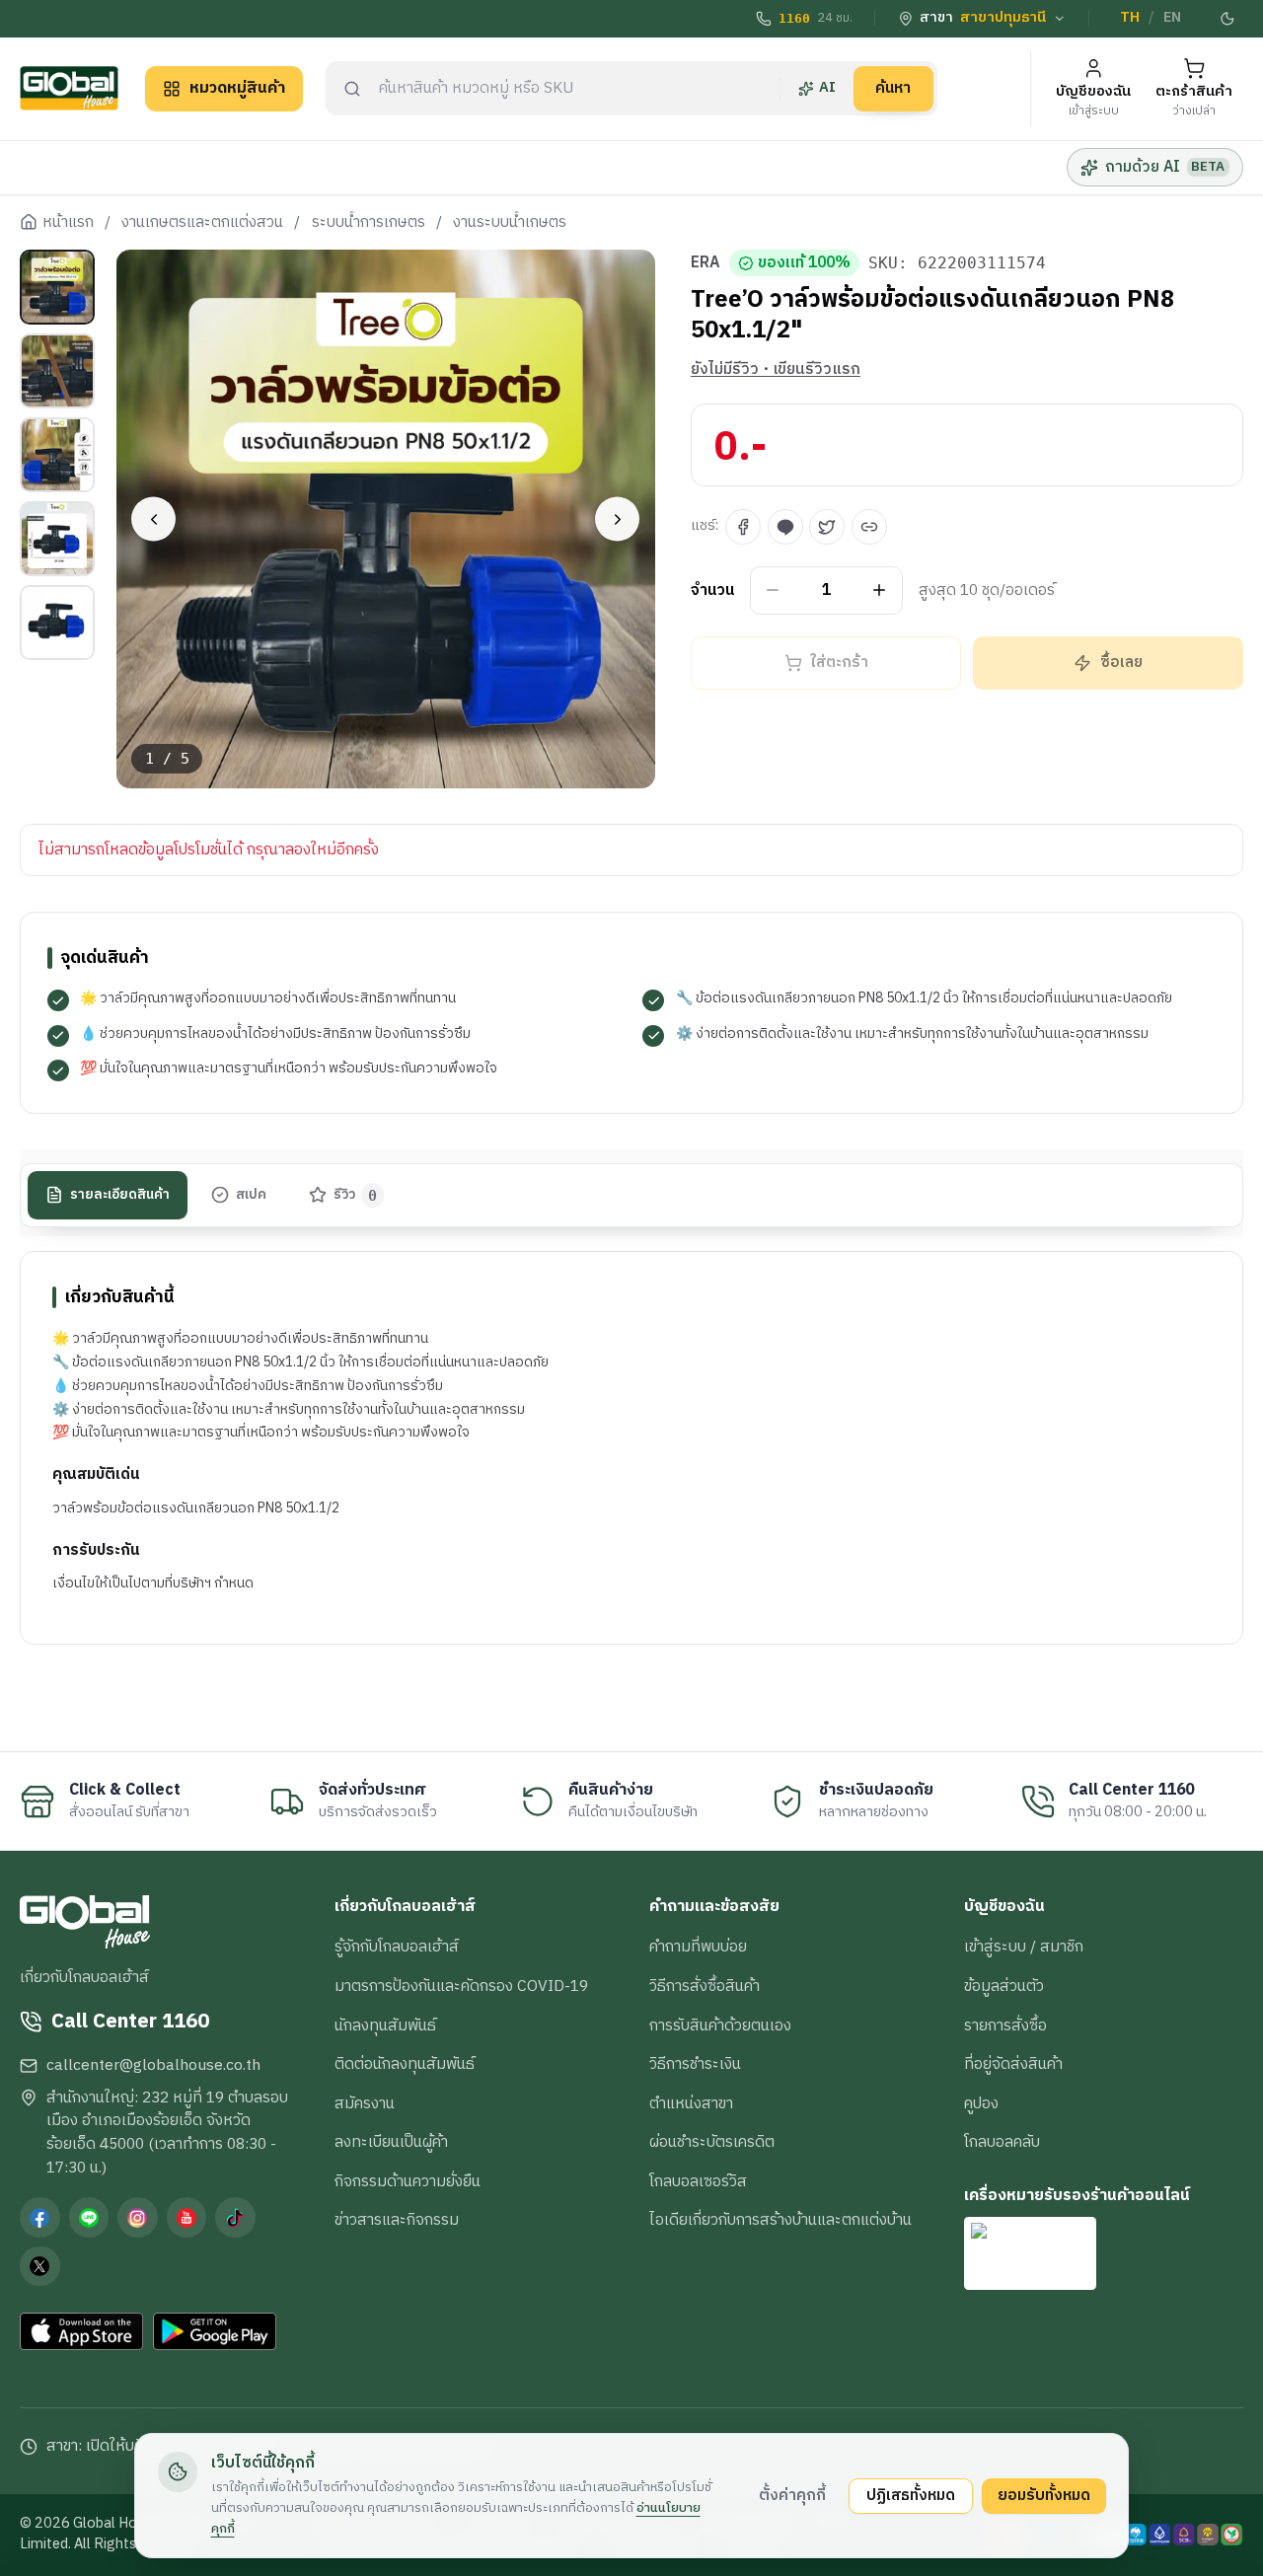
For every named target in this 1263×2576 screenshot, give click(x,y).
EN (1172, 18)
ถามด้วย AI (1165, 167)
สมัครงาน (365, 2103)
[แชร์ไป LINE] (785, 527)
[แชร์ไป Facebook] (743, 527)
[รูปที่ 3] (57, 455)
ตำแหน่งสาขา (691, 2103)
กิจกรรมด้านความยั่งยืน (408, 2181)
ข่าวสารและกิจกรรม (397, 2220)
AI (827, 88)
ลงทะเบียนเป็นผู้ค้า (391, 2142)
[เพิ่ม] (880, 590)
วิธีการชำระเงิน (695, 2064)
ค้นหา (893, 88)
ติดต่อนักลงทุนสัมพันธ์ (405, 2064)
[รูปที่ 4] (57, 539)
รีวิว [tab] (356, 1194)
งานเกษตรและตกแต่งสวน (202, 223)
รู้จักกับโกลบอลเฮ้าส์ (397, 1947)
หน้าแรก (68, 223)
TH (1130, 18)
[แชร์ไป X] (827, 527)
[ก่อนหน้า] (153, 519)
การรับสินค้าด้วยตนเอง (720, 2025)
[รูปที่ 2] (57, 371)
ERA (706, 263)
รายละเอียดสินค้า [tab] (120, 1194)
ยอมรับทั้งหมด (1044, 2495)
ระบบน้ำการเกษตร (369, 223)
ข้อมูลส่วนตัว (1004, 1986)
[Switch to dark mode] (1228, 19)
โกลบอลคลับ (1002, 2142)
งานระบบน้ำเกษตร (510, 223)
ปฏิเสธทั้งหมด (911, 2495)
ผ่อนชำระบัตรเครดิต (712, 2142)
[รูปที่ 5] (57, 623)
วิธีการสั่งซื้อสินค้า (705, 1986)
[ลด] (773, 590)
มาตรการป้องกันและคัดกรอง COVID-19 (461, 1986)
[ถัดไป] (617, 519)
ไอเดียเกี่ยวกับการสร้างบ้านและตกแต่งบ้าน (780, 2220)
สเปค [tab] (251, 1194)
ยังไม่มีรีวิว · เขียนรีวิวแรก (776, 370)
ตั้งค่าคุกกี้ (792, 2495)
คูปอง (981, 2103)
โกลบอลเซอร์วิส (698, 2181)
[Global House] (69, 88)
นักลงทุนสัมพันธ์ (385, 2025)
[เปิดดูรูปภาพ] (386, 519)
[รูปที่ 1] (57, 287)
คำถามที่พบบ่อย (698, 1947)
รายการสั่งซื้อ (1005, 2025)
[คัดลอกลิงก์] (869, 527)
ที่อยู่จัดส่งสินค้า (1013, 2064)
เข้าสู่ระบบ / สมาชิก (1024, 1947)
